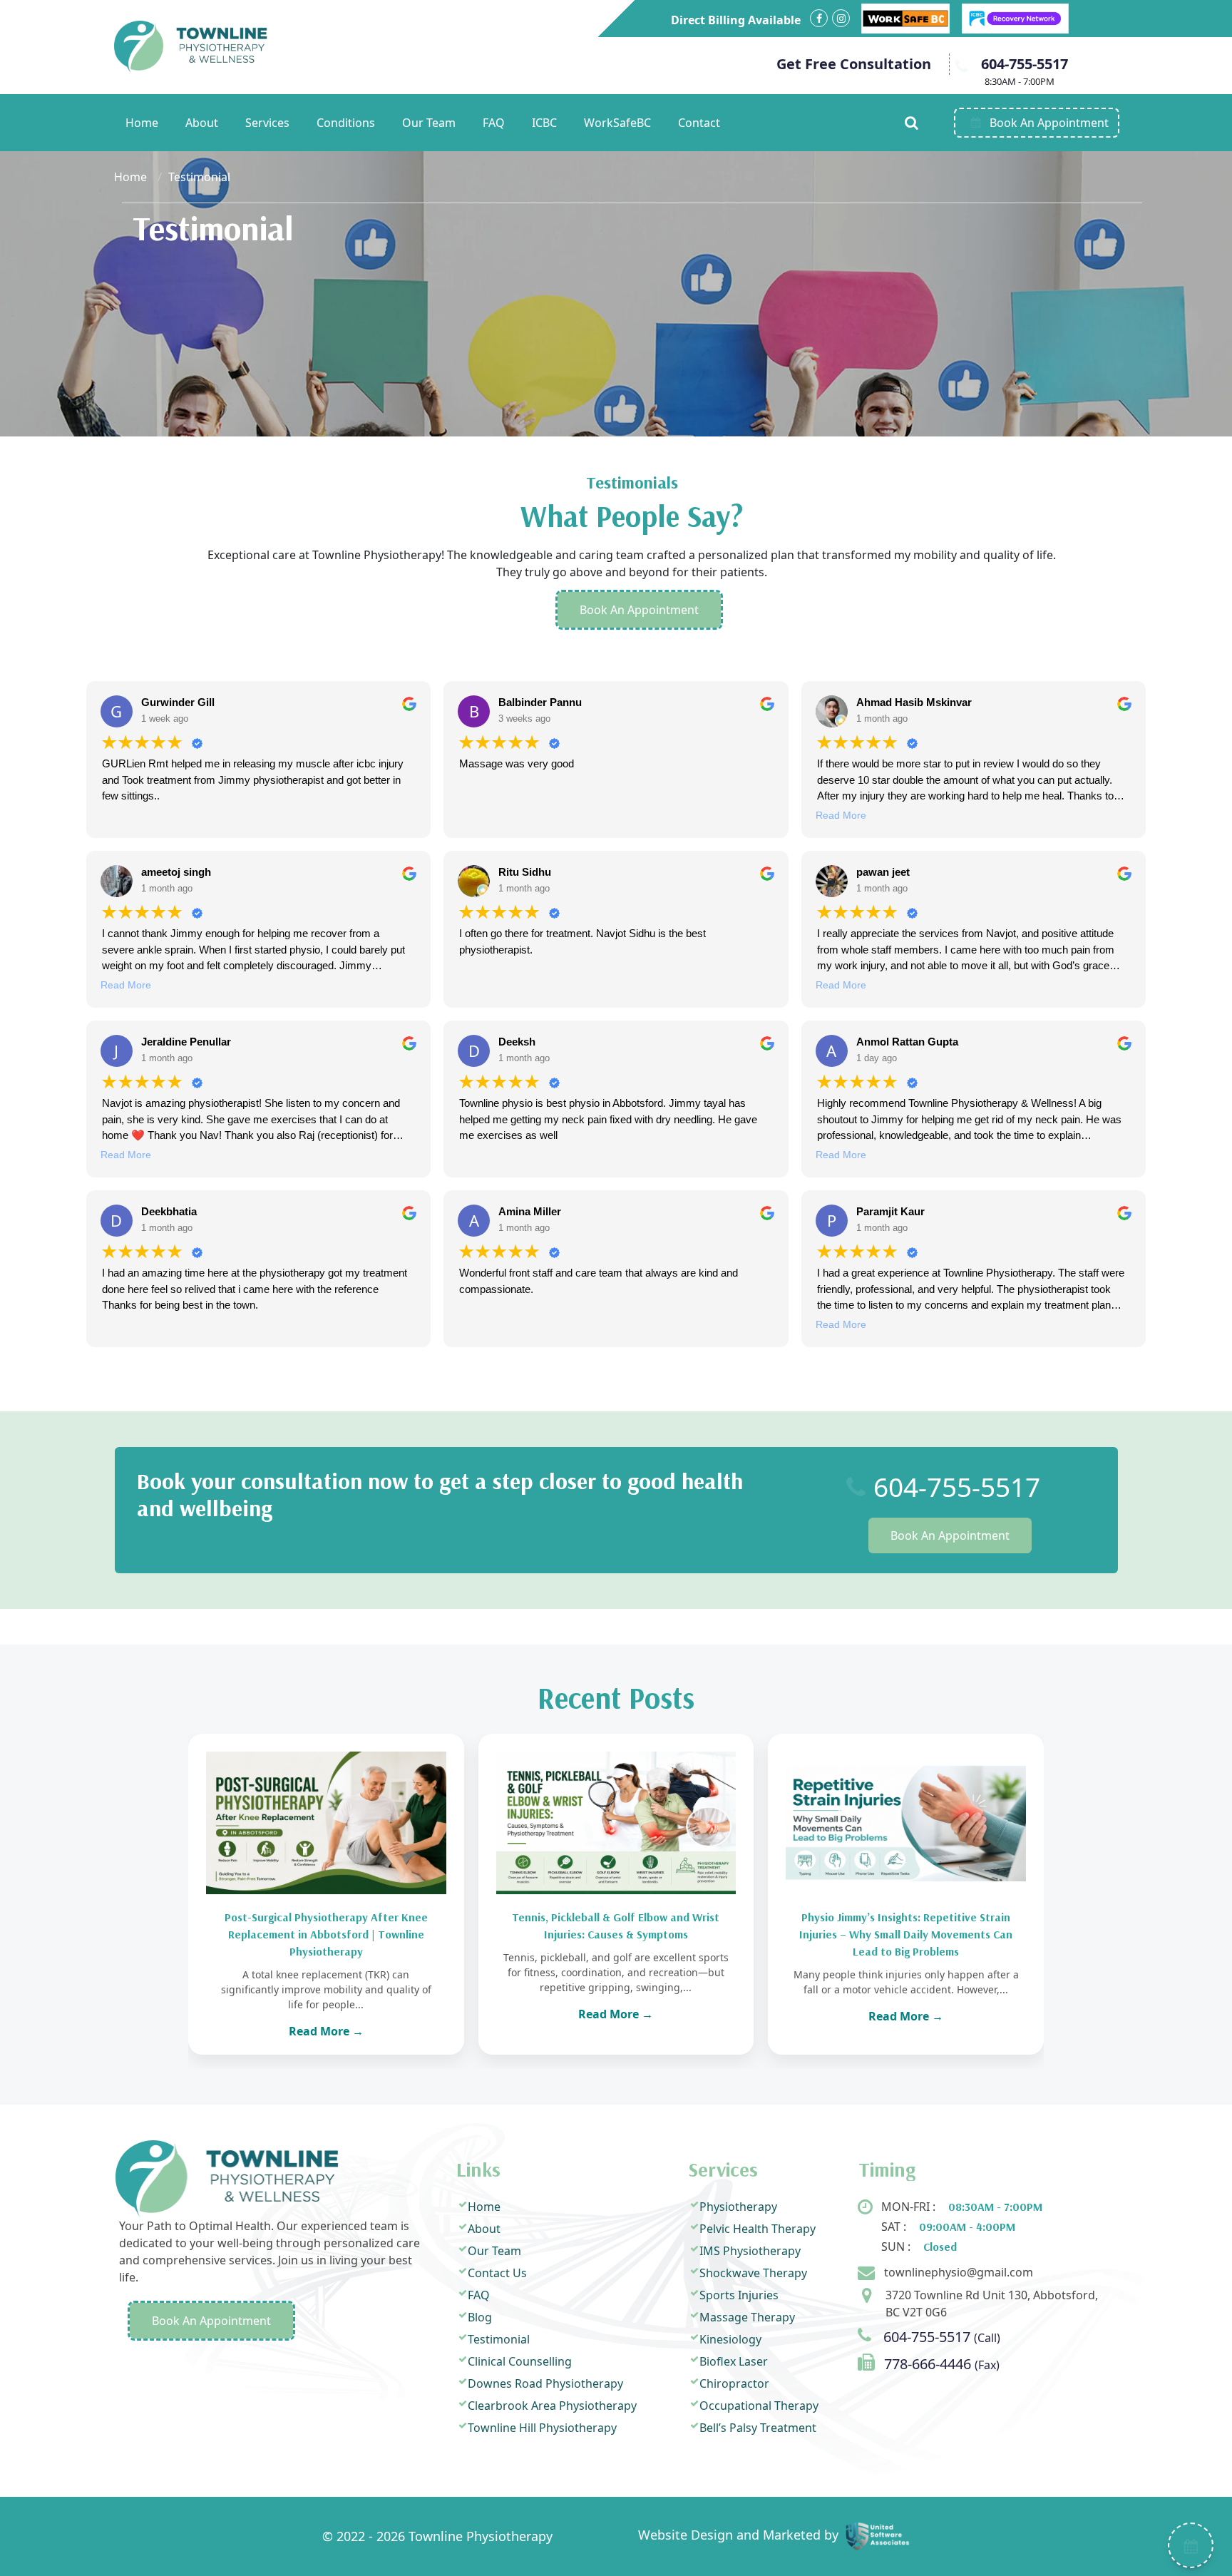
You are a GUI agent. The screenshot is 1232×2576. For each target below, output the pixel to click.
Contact (699, 123)
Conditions (346, 123)
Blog (480, 2317)
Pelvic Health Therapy (758, 2229)
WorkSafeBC (617, 123)
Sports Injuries (739, 2295)
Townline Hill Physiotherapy (542, 2428)
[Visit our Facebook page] (819, 18)
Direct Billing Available (736, 20)
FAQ (494, 123)
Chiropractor (734, 2383)
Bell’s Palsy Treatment (758, 2428)
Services (267, 123)
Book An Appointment (639, 610)
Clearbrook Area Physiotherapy (552, 2406)
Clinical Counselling (520, 2361)
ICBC (544, 123)
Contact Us (497, 2273)
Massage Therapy (747, 2317)
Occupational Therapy (759, 2406)
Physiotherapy (738, 2207)
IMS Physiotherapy (750, 2251)
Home (142, 123)
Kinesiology (730, 2339)
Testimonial (499, 2339)
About (202, 123)
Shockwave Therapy (753, 2273)
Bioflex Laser (734, 2361)
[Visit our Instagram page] (841, 18)
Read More (841, 815)
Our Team (429, 123)
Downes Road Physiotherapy (545, 2383)
